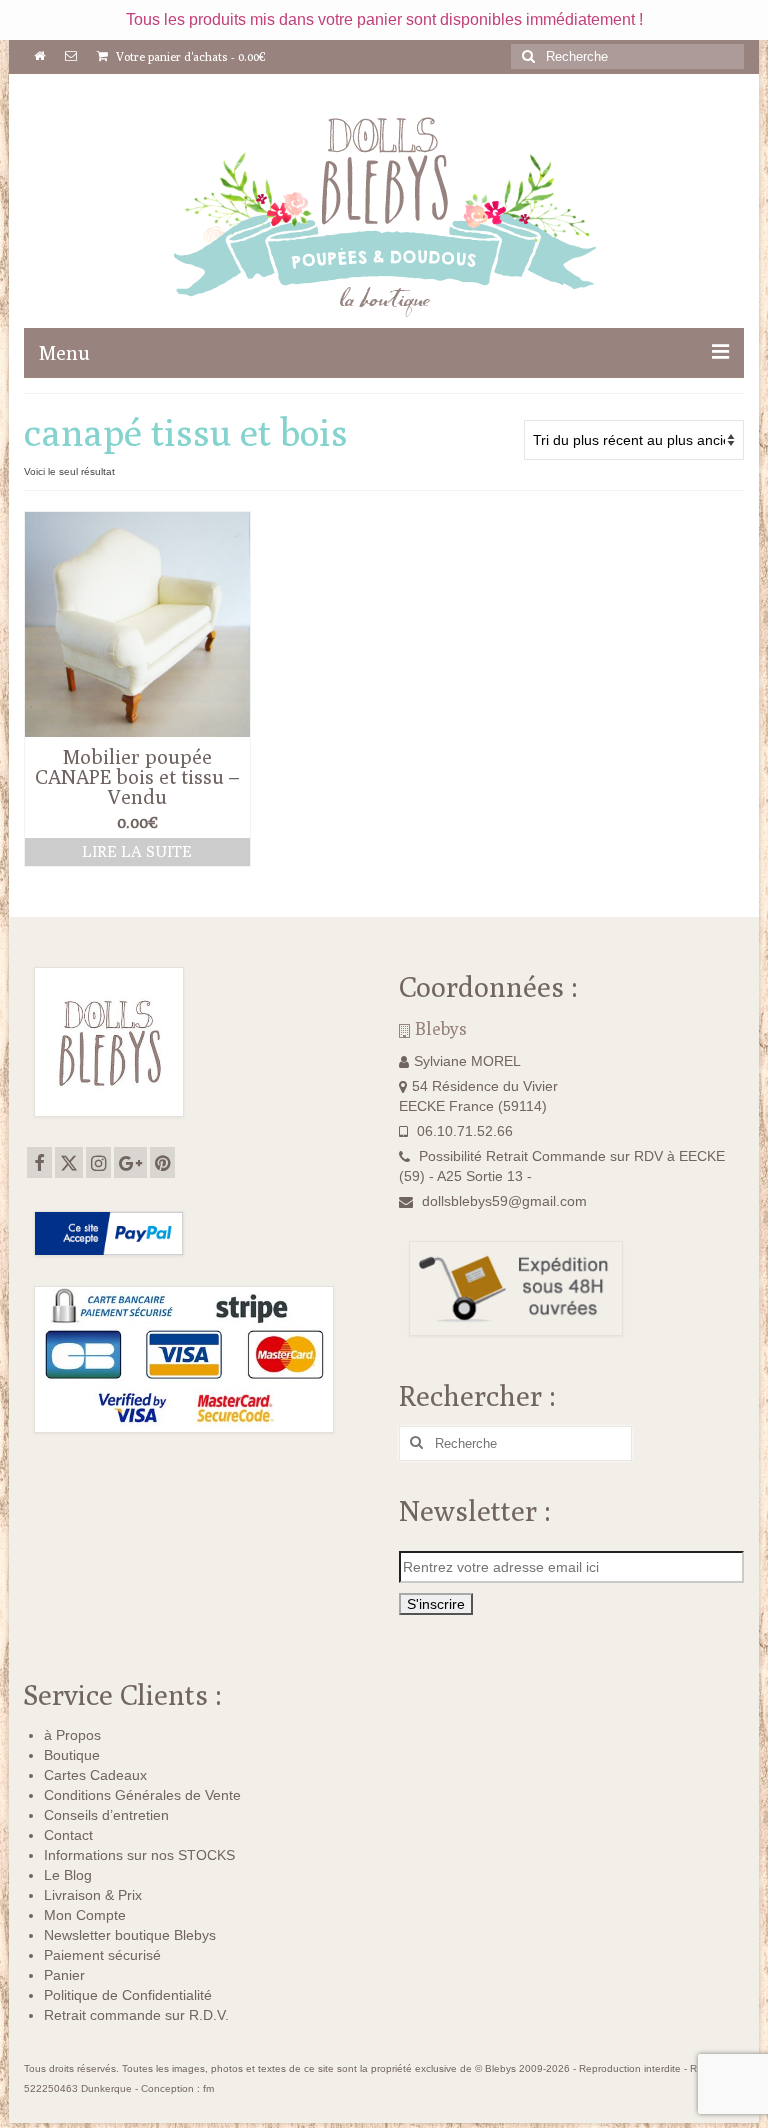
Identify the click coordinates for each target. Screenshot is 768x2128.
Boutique (72, 1755)
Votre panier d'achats (189, 56)
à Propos (72, 1735)
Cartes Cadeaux (95, 1775)
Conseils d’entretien (106, 1815)
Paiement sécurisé (102, 1955)
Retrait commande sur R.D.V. (136, 2015)
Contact (68, 1835)
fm (208, 2088)
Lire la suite (137, 851)
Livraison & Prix (93, 1895)
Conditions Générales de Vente (142, 1795)
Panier (64, 1975)
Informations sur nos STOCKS (139, 1855)
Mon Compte (85, 1915)
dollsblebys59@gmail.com (504, 1201)
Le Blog (68, 1875)
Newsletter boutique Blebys (130, 1935)
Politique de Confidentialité (128, 1995)
